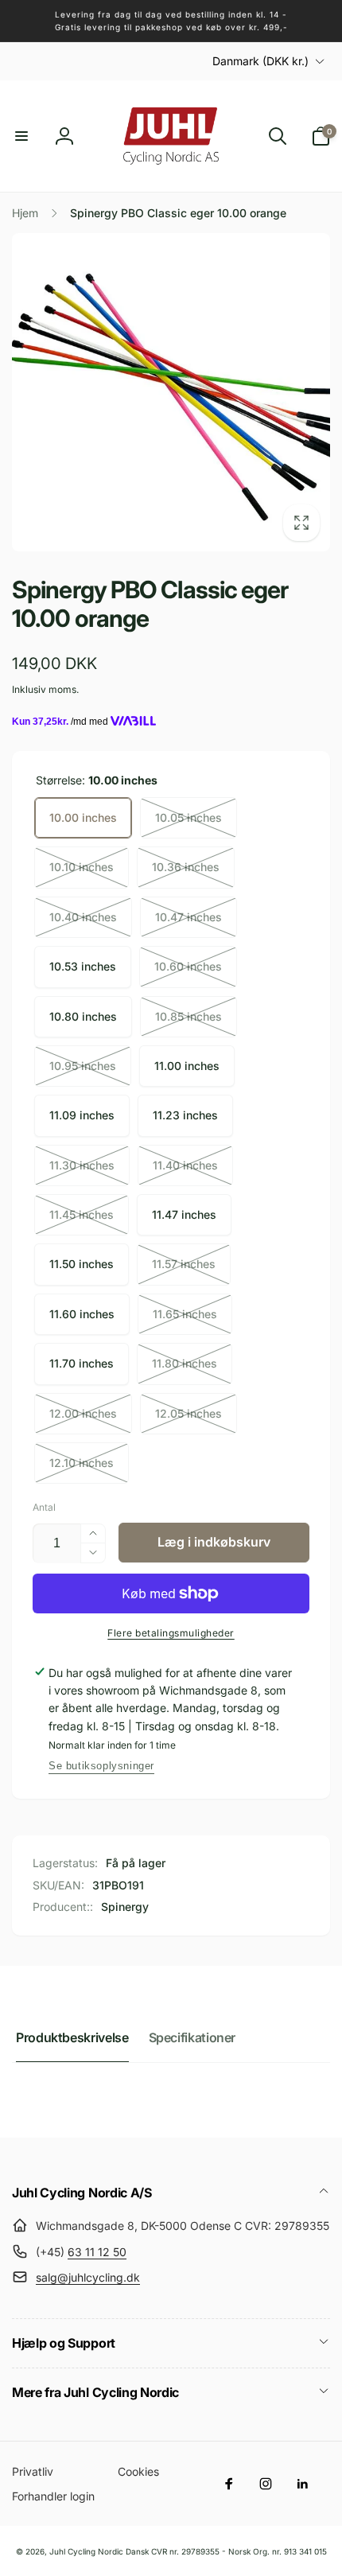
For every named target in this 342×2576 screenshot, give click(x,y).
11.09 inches (82, 1115)
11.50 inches (82, 1264)
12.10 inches (82, 1463)
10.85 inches (188, 1016)
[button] (21, 136)
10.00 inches (83, 817)
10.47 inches (188, 917)
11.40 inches (185, 1165)
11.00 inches (187, 1066)
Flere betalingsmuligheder (171, 1633)
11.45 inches (82, 1214)
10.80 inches (83, 1016)
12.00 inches (83, 1413)
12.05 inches (188, 1413)
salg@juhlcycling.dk (88, 2277)
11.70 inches (82, 1363)
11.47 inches (184, 1214)
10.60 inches (188, 966)
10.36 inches (186, 867)
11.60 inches (82, 1314)
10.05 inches (188, 817)
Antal (44, 1507)
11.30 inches (82, 1165)
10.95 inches (83, 1066)
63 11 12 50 (97, 2252)
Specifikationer (192, 2037)
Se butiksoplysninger (101, 1766)
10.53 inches (83, 966)
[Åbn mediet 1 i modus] (171, 392)
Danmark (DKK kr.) (260, 61)
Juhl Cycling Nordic (86, 2551)
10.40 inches (83, 917)
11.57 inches (184, 1264)
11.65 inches (185, 1314)
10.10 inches (82, 867)
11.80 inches (185, 1363)
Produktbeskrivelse (72, 2037)
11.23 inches (185, 1115)
